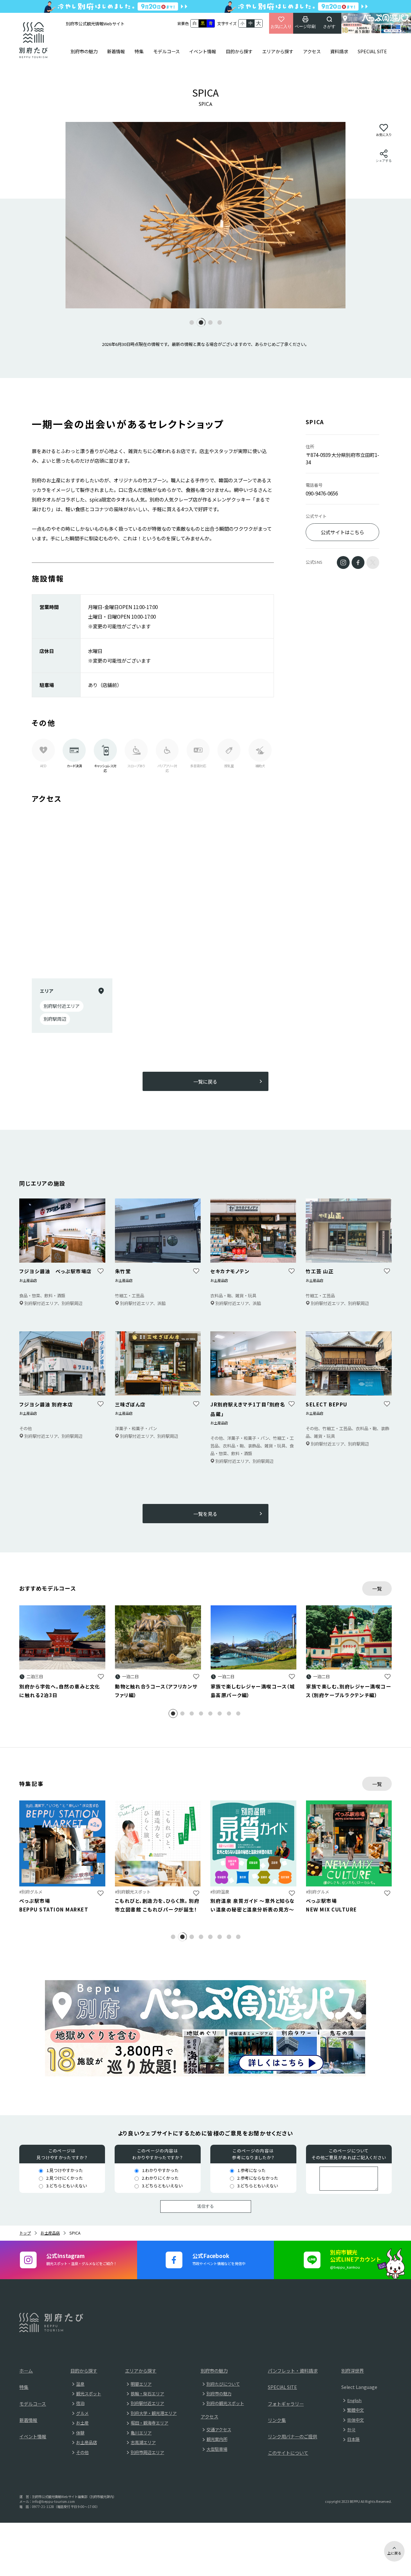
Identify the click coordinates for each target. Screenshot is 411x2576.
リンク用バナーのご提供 (293, 2436)
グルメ (82, 2413)
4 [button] (205, 1714)
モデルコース (166, 51)
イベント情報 (203, 51)
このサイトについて (288, 2453)
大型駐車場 (217, 2449)
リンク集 (277, 2420)
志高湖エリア (143, 2442)
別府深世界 (353, 2371)
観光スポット (89, 2394)
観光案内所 (217, 2439)
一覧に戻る (205, 1081)
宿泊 (80, 2403)
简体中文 (355, 2420)
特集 (139, 51)
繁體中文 (355, 2410)
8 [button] (243, 1714)
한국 (351, 2430)
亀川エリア (141, 2433)
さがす (329, 26)
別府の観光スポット (225, 2403)
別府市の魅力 (84, 51)
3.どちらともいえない (67, 2186)
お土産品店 (50, 2233)
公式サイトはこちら (342, 532)
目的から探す (239, 51)
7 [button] (233, 1714)
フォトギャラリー (286, 2404)
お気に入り (281, 26)
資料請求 (339, 51)
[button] (192, 322)
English (354, 2400)
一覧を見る (205, 1514)
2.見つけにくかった (65, 2178)
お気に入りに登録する (101, 1676)
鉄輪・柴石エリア (147, 2394)
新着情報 (116, 51)
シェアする (384, 161)
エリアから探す (278, 51)
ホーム (26, 2371)
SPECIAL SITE (372, 51)
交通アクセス (219, 2430)
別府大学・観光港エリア (154, 2413)
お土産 (82, 2423)
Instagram (343, 562)
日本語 (353, 2439)
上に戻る (394, 2553)
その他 (82, 2452)
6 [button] (224, 1714)
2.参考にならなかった (258, 2178)
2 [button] (187, 1714)
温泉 (80, 2384)
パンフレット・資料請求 (293, 2371)
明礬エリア (141, 2384)
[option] (205, 215)
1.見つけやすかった (65, 2170)
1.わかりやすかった (160, 2170)
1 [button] (177, 1714)
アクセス (312, 51)
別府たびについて (223, 2384)
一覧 (377, 1588)
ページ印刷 (305, 26)
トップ (25, 2233)
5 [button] (215, 1714)
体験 (80, 2433)
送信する (205, 2206)
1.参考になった (251, 2170)
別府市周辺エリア (147, 2452)
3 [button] (196, 1714)
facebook (358, 562)
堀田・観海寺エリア (149, 2423)
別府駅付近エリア (147, 2403)
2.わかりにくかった (160, 2178)
